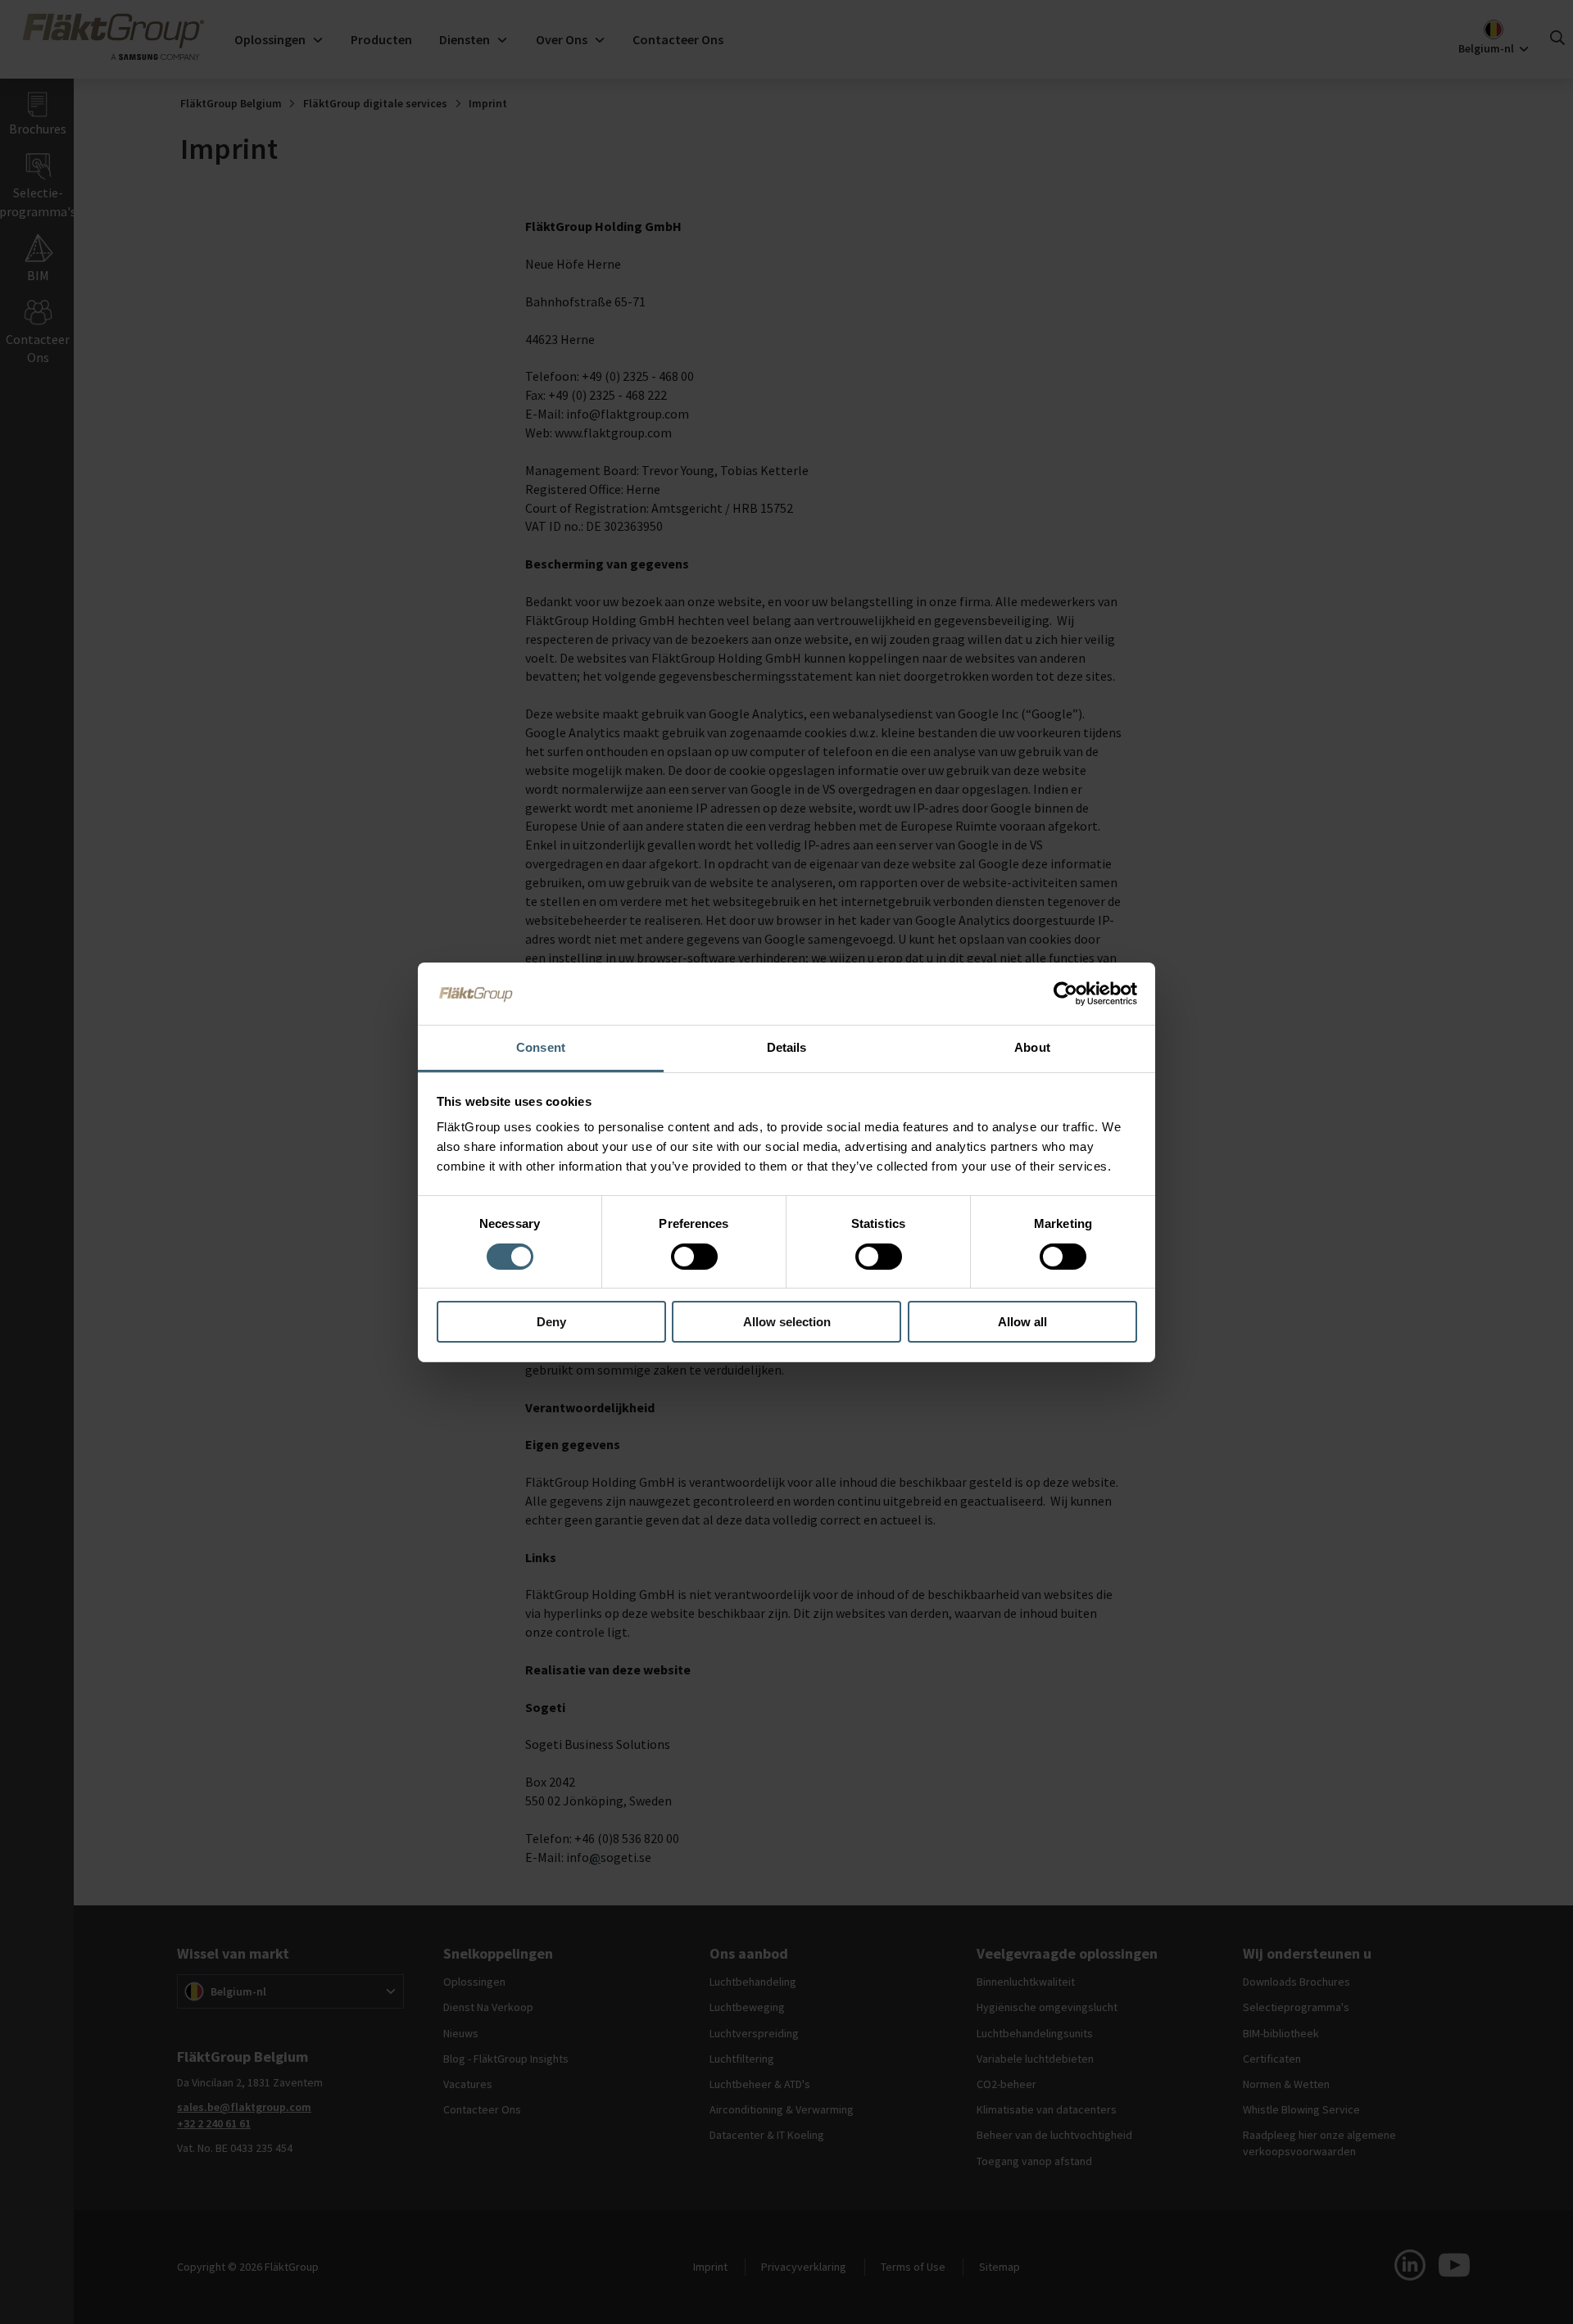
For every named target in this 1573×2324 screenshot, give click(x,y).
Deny (551, 1322)
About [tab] (1032, 1047)
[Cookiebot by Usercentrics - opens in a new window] (1065, 994)
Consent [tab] (541, 1047)
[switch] (694, 1257)
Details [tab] (787, 1047)
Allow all (1022, 1322)
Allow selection (787, 1322)
